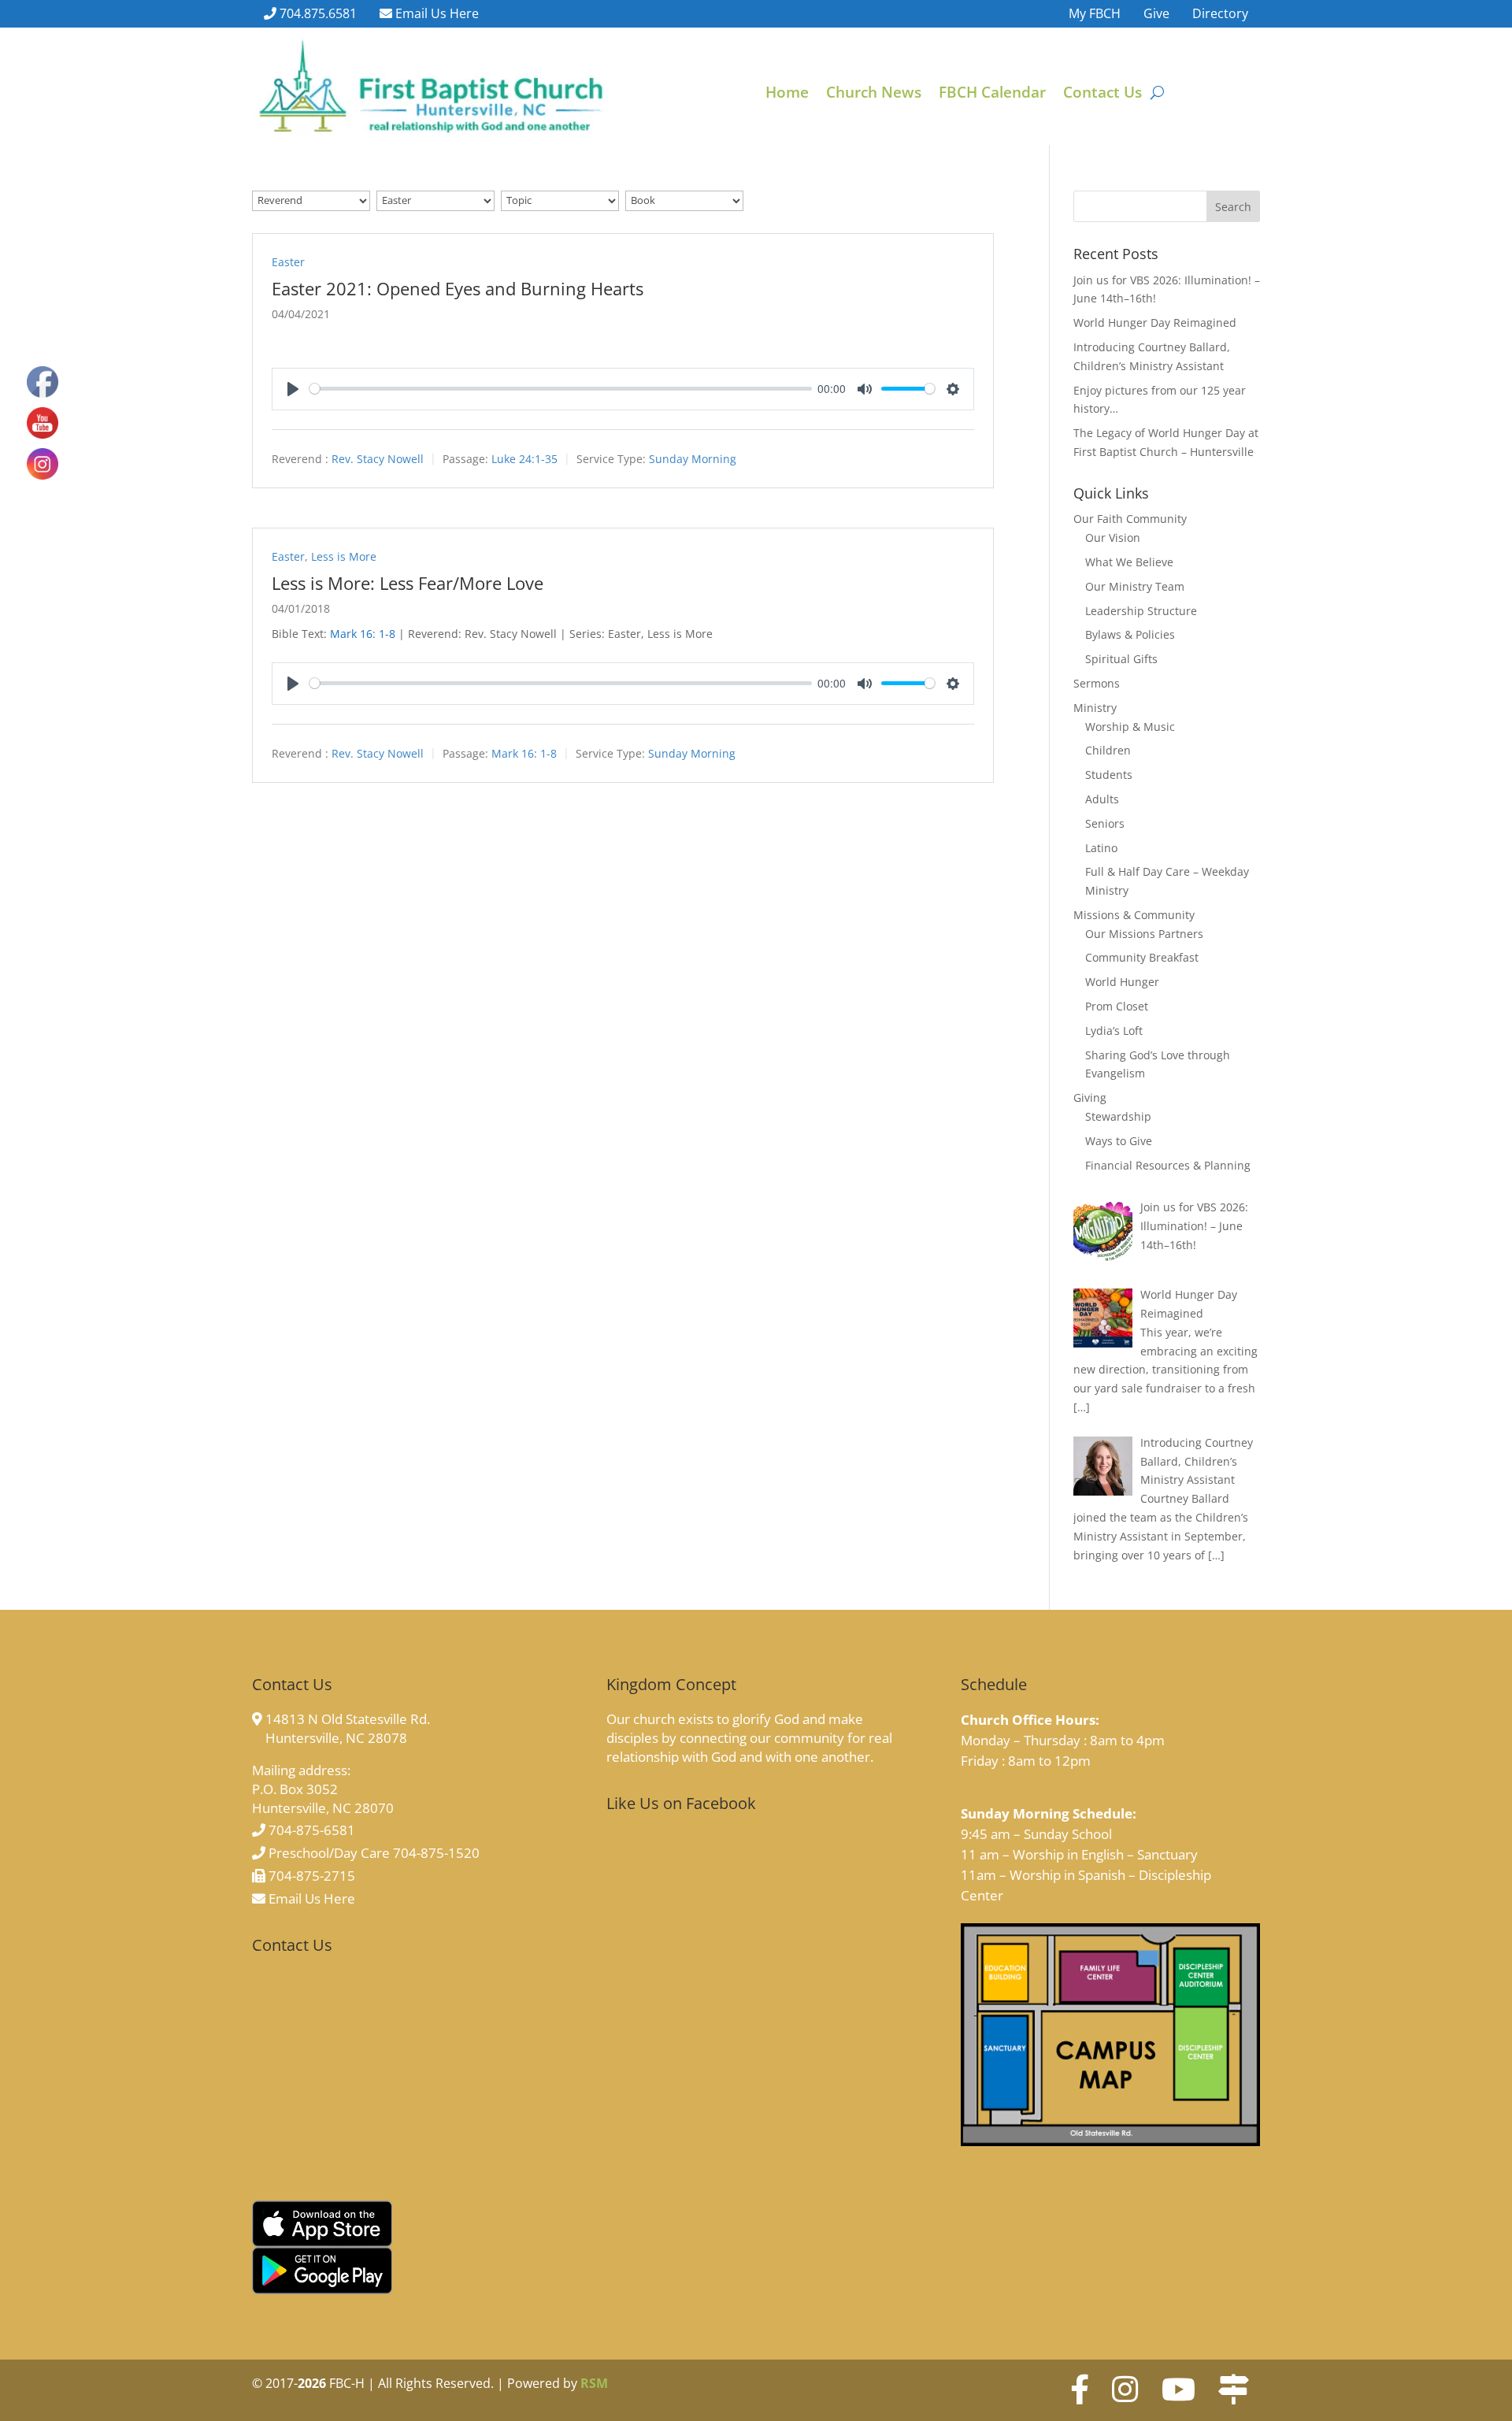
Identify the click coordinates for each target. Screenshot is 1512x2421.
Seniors (1105, 823)
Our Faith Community (1130, 519)
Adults (1102, 799)
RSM (594, 2383)
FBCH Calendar (992, 95)
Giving (1090, 1097)
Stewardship (1118, 1116)
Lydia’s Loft (1114, 1031)
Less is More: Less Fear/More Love (408, 583)
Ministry (1095, 708)
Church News (874, 95)
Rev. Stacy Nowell (378, 459)
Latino (1101, 848)
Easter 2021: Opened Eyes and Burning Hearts (458, 288)
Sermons (1097, 683)
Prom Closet (1117, 1006)
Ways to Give (1119, 1141)
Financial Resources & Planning (1168, 1165)
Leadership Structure (1141, 611)
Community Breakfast (1142, 957)
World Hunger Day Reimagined (1155, 323)
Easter (288, 262)
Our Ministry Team (1135, 586)
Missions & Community (1134, 915)
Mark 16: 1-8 (363, 634)
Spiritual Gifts (1121, 659)
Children (1108, 750)
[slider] (561, 389)
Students (1109, 775)
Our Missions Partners (1144, 934)
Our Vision (1113, 538)
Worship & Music (1130, 727)
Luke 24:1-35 (524, 459)
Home (787, 95)
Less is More (344, 556)
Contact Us (1102, 95)
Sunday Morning (693, 459)
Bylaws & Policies (1130, 634)
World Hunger (1122, 982)
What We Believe (1129, 562)
